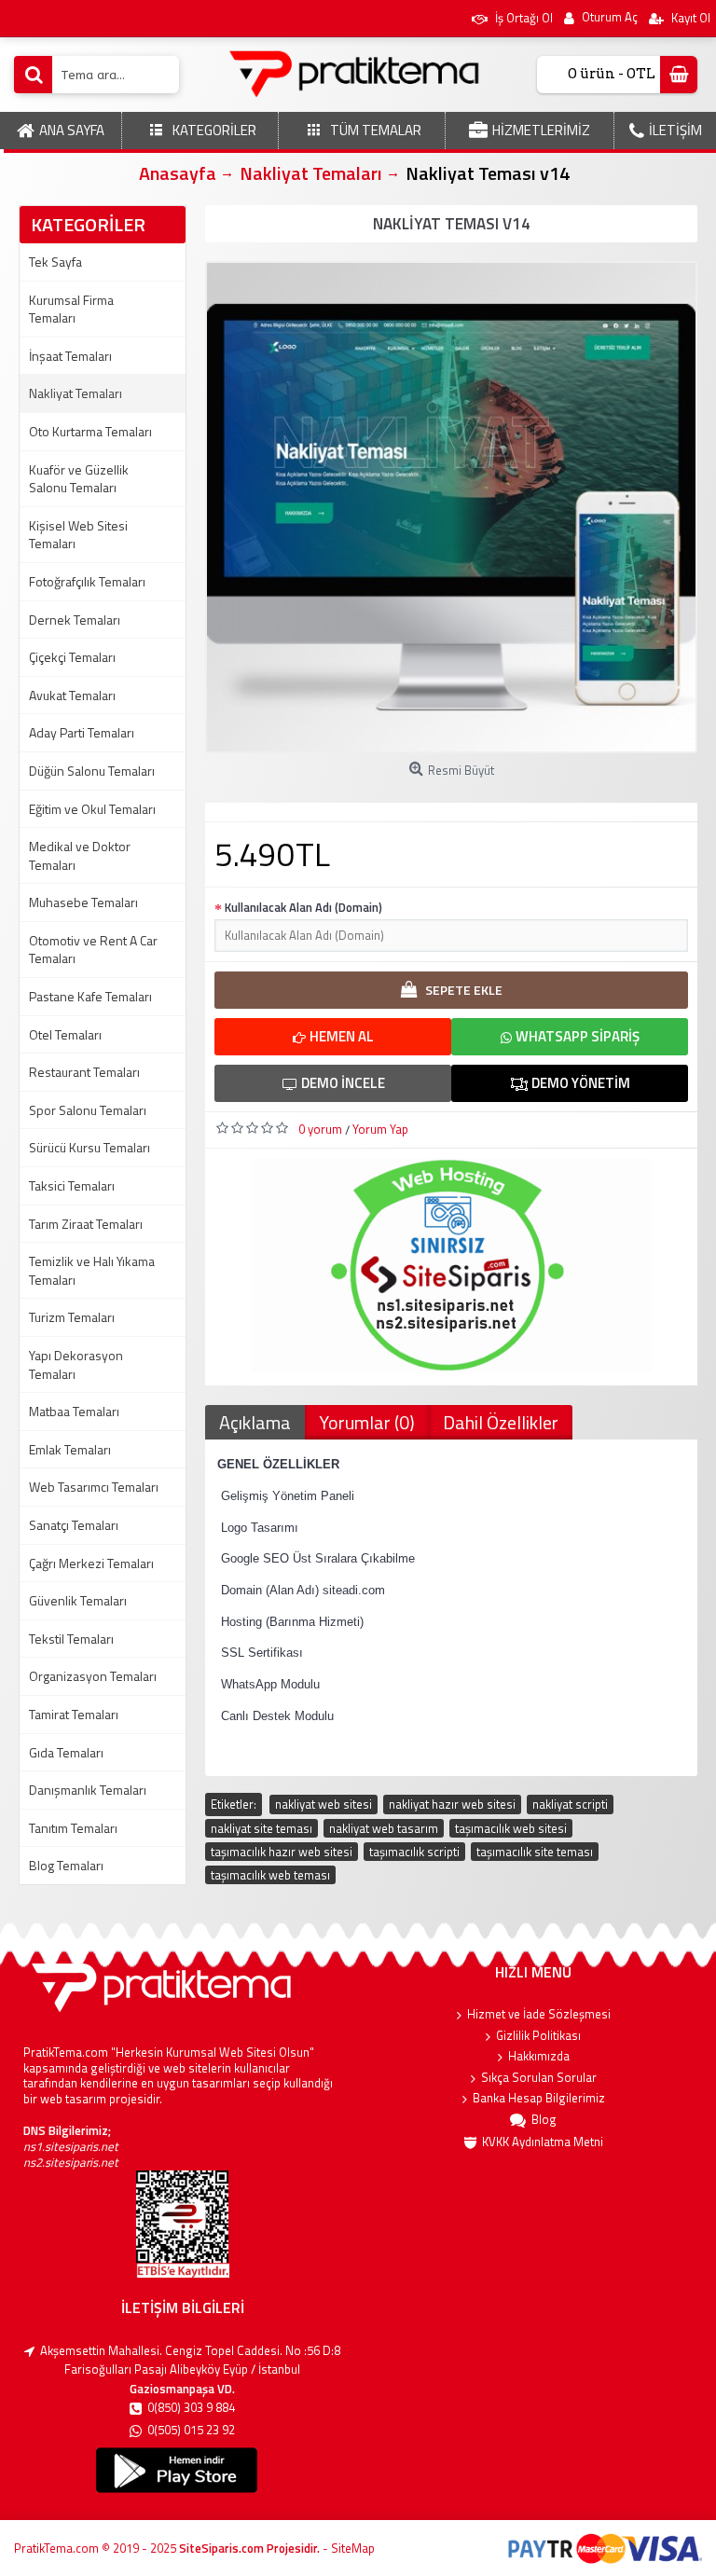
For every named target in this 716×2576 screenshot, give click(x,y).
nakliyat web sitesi (324, 1804)
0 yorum (320, 1129)
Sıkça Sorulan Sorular (539, 2078)
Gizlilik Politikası (538, 2036)
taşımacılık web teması (270, 1875)
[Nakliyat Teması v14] (451, 507)
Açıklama (255, 1422)
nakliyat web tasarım (384, 1828)
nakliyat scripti (570, 1804)
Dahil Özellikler (501, 1422)
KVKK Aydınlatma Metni (543, 2142)
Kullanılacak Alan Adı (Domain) (303, 907)
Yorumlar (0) (367, 1422)
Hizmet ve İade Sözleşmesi (539, 2014)
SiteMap (353, 2548)
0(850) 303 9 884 (191, 2408)
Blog (544, 2120)
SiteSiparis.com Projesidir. (249, 2548)
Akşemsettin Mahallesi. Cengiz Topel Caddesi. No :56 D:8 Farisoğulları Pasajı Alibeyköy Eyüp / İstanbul (190, 2360)
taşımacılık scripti (414, 1852)
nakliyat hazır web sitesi (452, 1804)
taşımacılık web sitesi (511, 1828)
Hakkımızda (539, 2056)
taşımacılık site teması (535, 1852)
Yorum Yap (380, 1129)
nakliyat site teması (262, 1828)
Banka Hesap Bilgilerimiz (539, 2098)
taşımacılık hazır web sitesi (282, 1852)
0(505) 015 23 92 (191, 2430)
